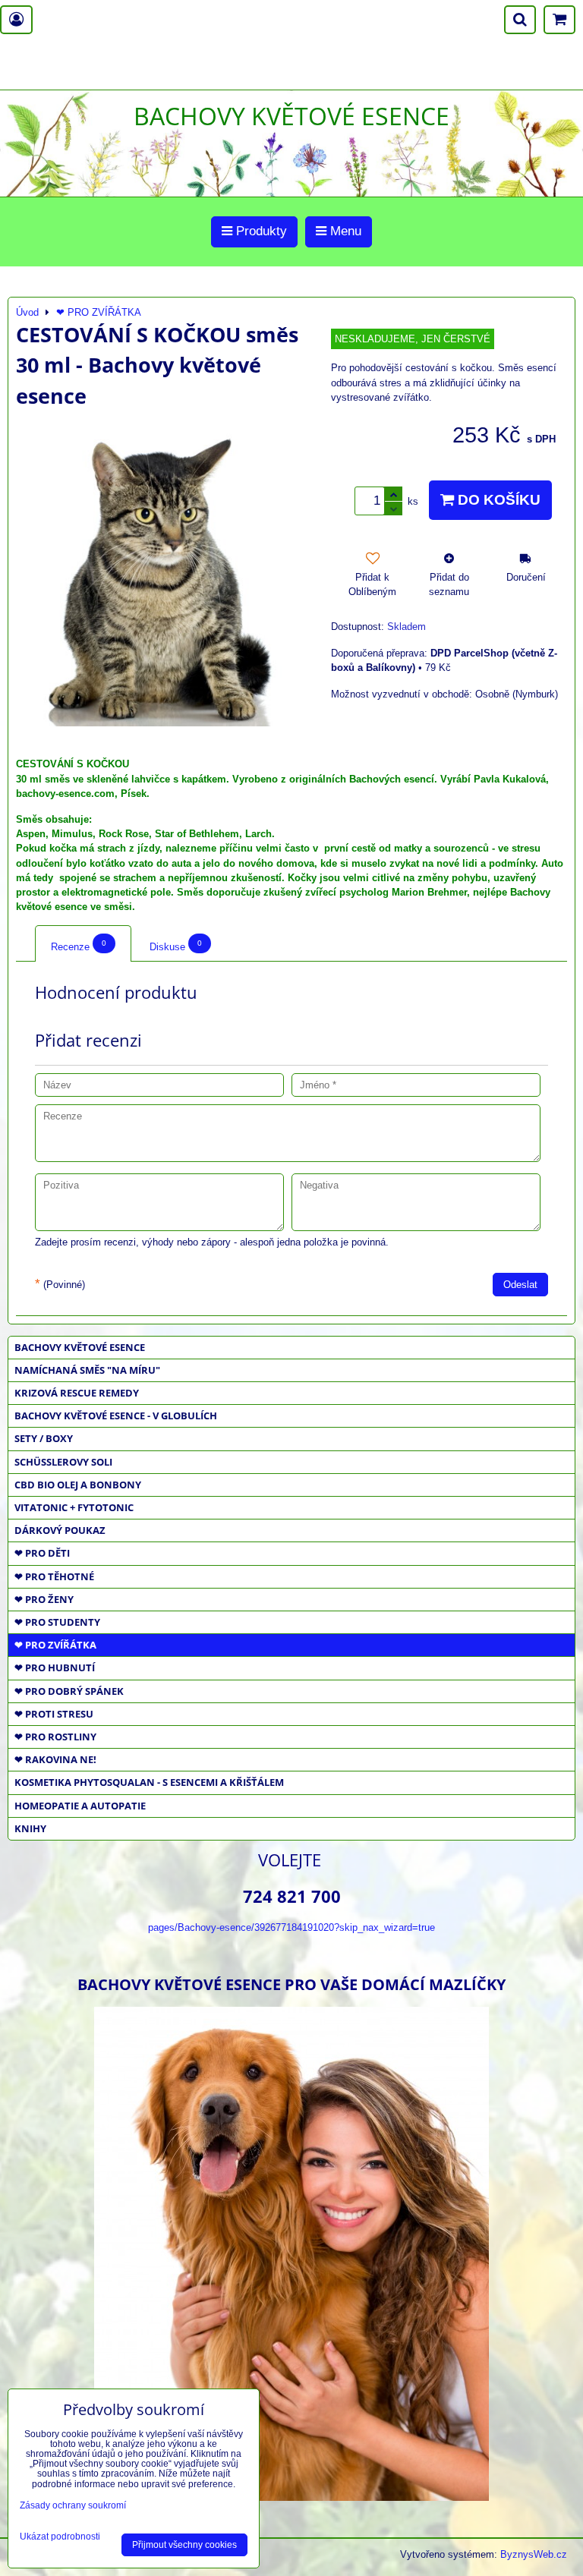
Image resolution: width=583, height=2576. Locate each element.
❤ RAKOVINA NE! (55, 1759)
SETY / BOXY (44, 1438)
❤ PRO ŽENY (44, 1599)
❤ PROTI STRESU (54, 1714)
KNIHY (30, 1828)
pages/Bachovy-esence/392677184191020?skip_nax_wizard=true (291, 1927)
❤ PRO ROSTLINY (55, 1737)
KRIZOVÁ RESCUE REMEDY (77, 1393)
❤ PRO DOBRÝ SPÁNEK (69, 1691)
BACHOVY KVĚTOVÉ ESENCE (80, 1347)
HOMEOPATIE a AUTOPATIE (80, 1806)
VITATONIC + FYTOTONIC (74, 1507)
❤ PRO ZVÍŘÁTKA (55, 1645)
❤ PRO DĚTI (42, 1553)
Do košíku (497, 500)
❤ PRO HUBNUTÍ (55, 1667)
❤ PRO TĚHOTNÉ (54, 1576)
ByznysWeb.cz (534, 2554)
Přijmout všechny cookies (184, 2545)
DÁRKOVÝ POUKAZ (60, 1530)
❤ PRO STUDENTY (57, 1622)
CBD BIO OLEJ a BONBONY (78, 1485)
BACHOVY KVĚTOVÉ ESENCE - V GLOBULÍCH (116, 1416)
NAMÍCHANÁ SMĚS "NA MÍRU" (87, 1370)
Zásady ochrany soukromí (73, 2505)
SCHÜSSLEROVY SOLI (63, 1462)
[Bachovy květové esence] (291, 2495)
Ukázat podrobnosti (60, 2537)
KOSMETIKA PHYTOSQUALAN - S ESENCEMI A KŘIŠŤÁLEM (149, 1782)
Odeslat (520, 1285)
